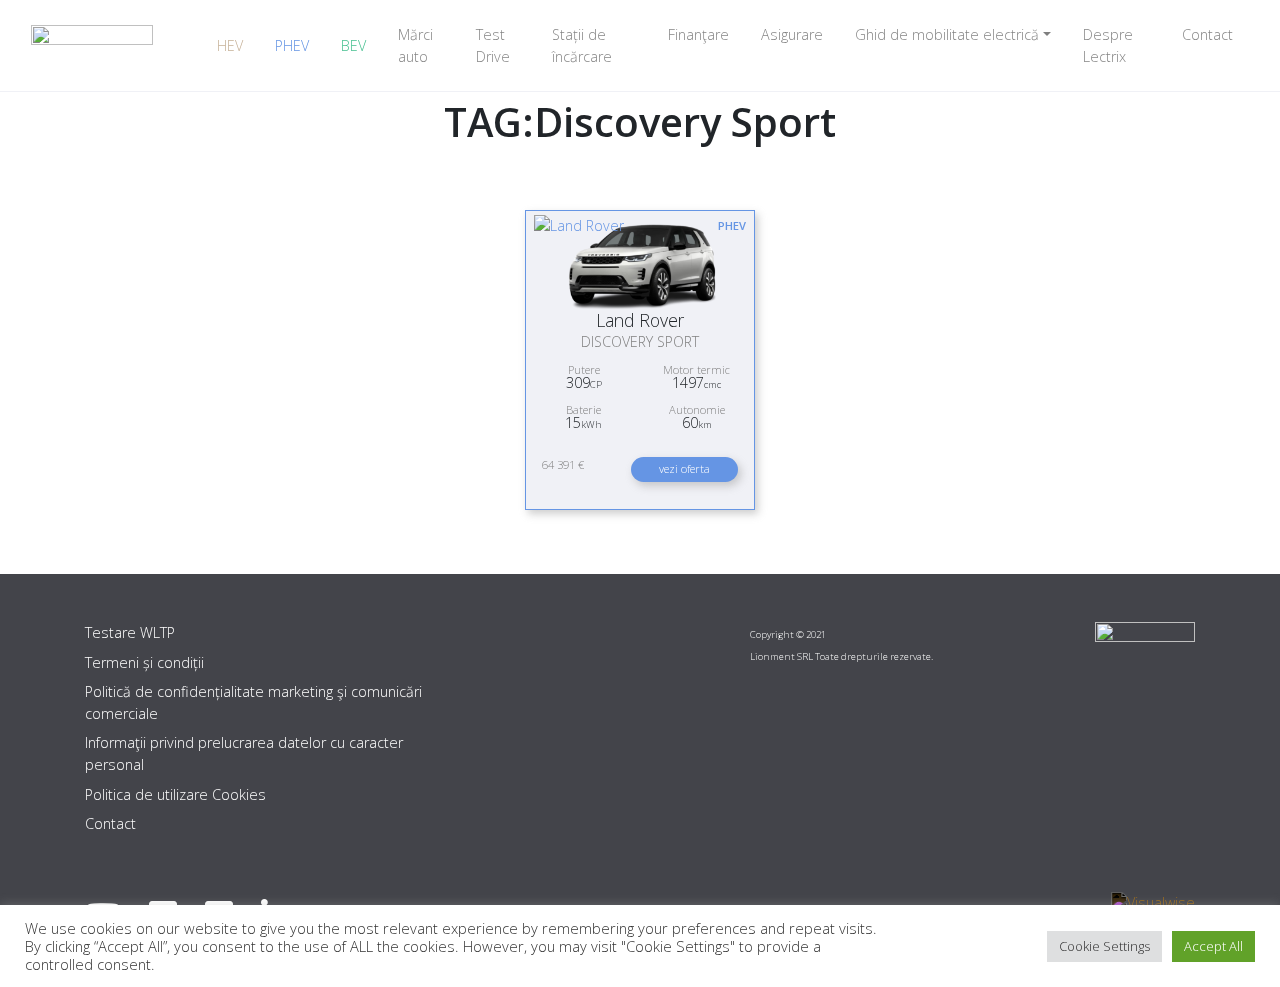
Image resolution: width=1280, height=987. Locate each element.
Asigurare (792, 34)
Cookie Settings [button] (1104, 946)
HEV (230, 45)
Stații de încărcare (582, 45)
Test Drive (493, 45)
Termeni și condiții (144, 662)
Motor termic (696, 369)
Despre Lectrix (1108, 45)
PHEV (292, 45)
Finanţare (698, 34)
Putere (584, 369)
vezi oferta (684, 468)
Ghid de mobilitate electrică (947, 34)
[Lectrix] (92, 45)
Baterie (583, 409)
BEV (353, 45)
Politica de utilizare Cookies (175, 794)
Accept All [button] (1213, 946)
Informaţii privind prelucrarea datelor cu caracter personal (244, 753)
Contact (1207, 34)
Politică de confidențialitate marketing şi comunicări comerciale (253, 702)
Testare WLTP (130, 632)
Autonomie (697, 409)
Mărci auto (415, 45)
